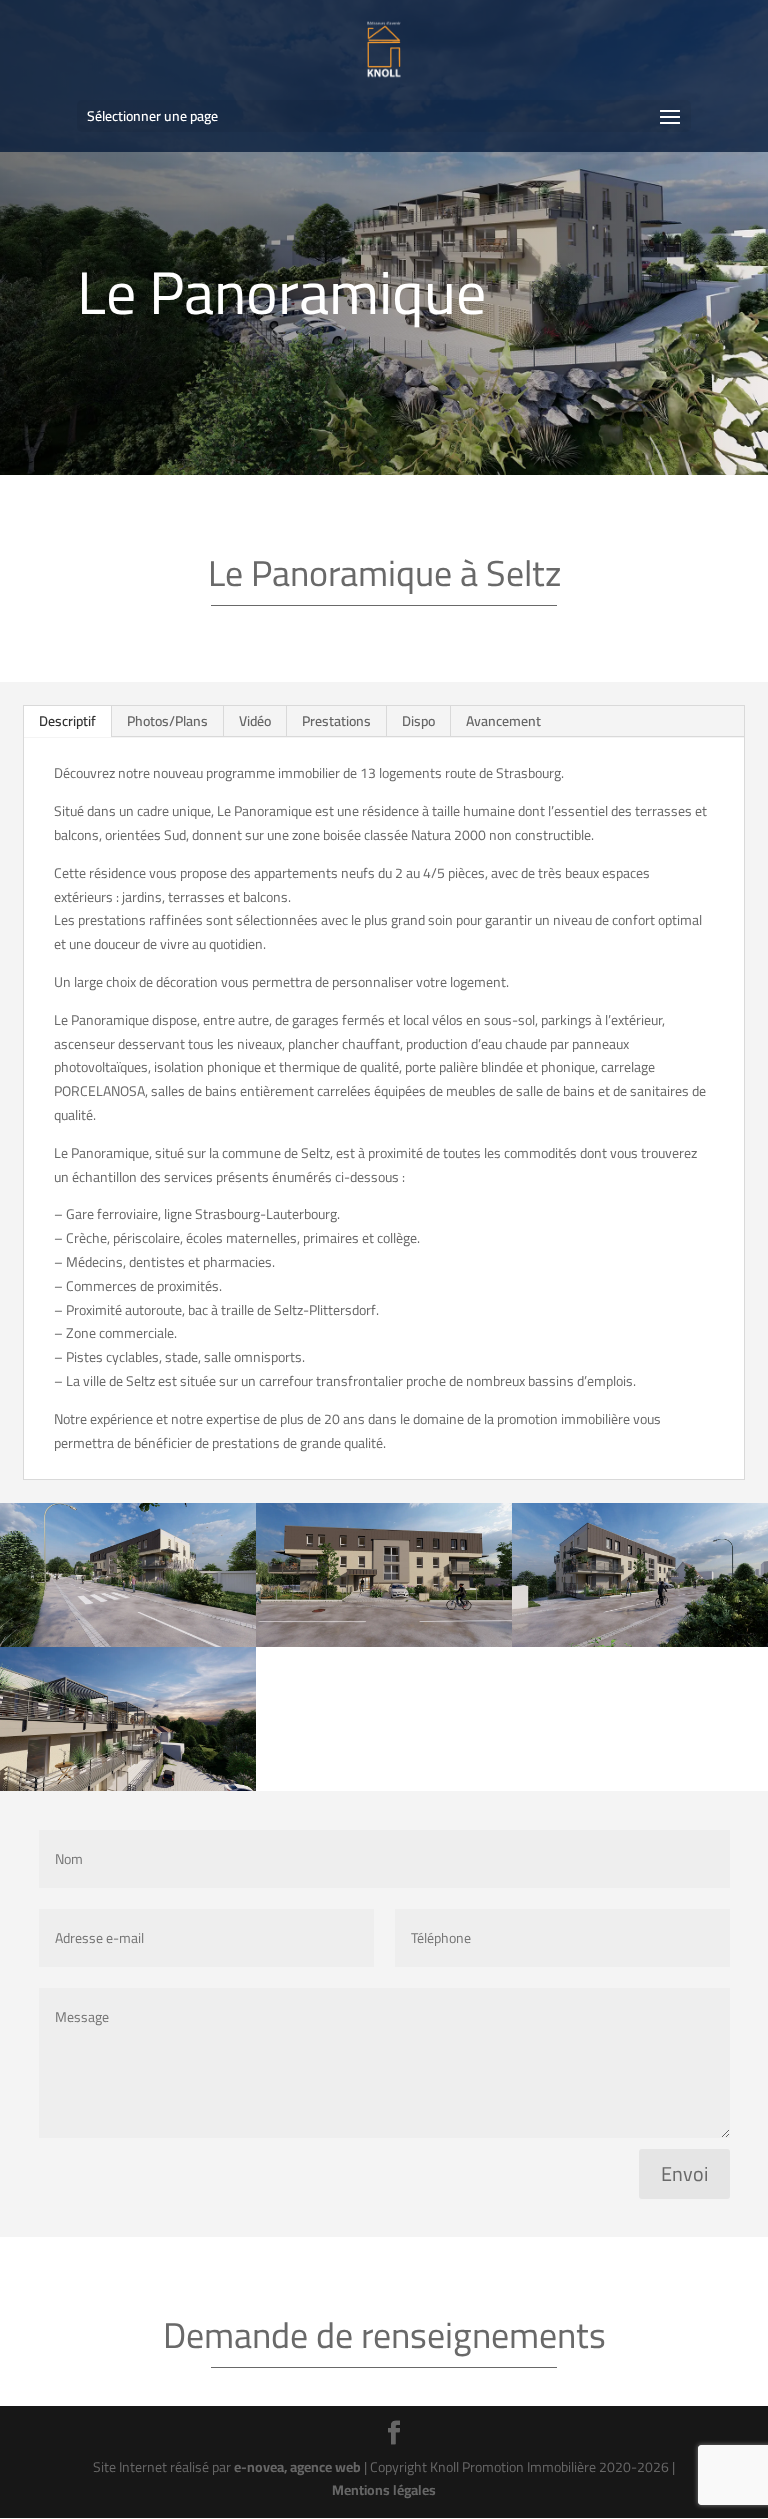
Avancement (503, 721)
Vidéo (255, 721)
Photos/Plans (167, 721)
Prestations (336, 721)
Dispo (418, 721)
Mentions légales (384, 2490)
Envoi (684, 2173)
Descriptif (67, 721)
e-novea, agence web (297, 2467)
